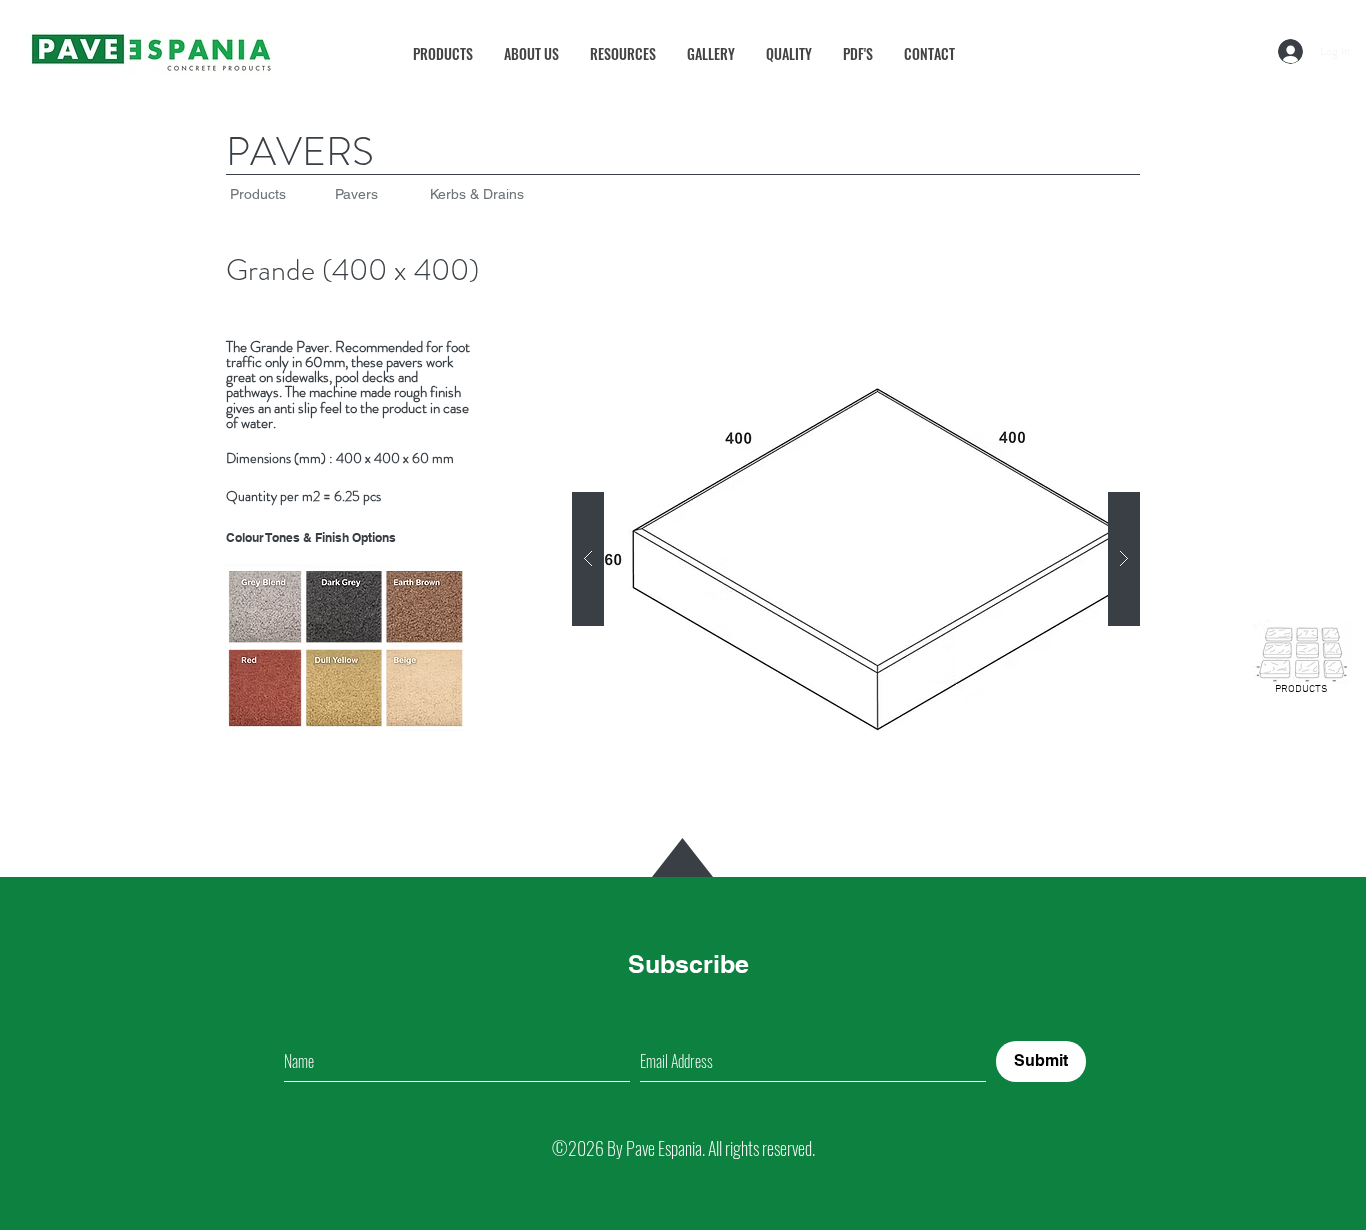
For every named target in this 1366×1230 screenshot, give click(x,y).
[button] (622, 53)
